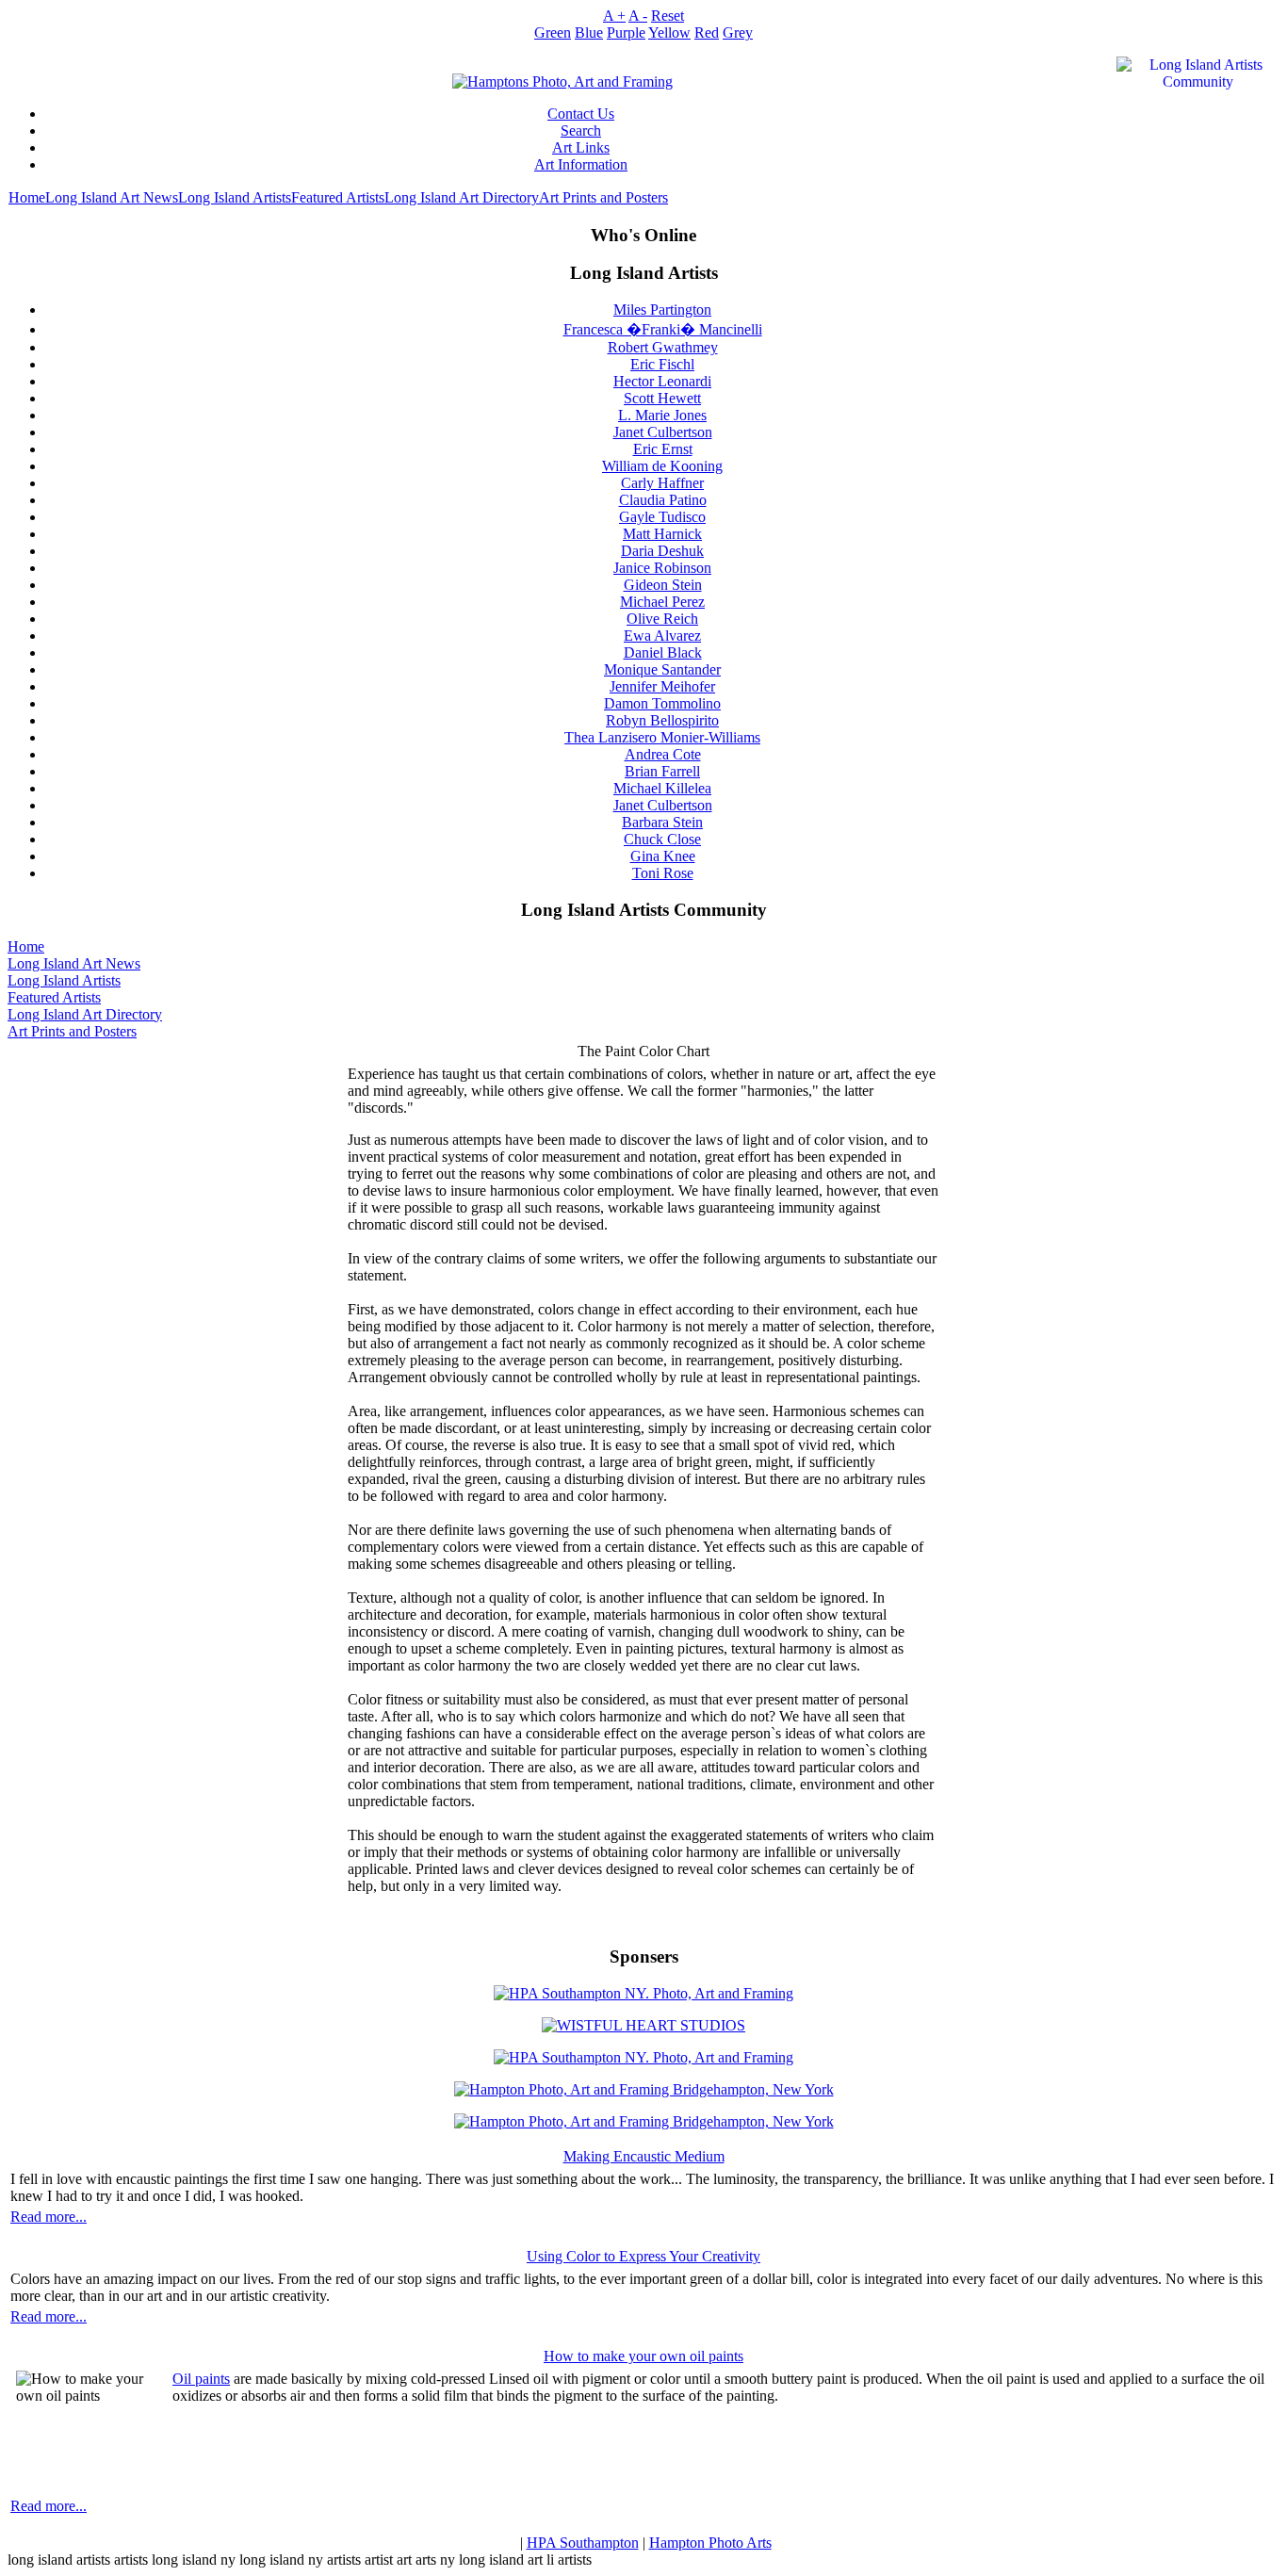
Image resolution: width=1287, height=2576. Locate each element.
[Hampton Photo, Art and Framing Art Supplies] (562, 77)
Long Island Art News (112, 197)
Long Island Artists (235, 197)
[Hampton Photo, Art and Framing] (643, 2021)
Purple (626, 33)
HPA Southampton (583, 2543)
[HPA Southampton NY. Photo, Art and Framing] (643, 1989)
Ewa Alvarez (662, 636)
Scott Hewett (662, 398)
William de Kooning (662, 466)
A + (614, 16)
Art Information (581, 164)
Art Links (581, 147)
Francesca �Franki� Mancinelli (663, 329)
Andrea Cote (663, 754)
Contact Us (581, 114)
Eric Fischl (662, 364)
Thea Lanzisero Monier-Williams (662, 737)
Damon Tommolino (662, 703)
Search (581, 130)
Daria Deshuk (662, 551)
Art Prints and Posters (603, 197)
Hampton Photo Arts (710, 2543)
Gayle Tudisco (662, 517)
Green (553, 33)
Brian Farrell (662, 771)
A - (638, 16)
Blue (589, 33)
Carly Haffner (662, 483)
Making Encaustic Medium (644, 2156)
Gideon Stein (663, 585)
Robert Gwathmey (663, 347)
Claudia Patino (663, 500)
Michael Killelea (662, 788)
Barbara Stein (662, 822)
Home (27, 197)
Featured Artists (338, 197)
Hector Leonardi (662, 381)
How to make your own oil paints (643, 2356)
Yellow (669, 33)
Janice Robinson (662, 568)
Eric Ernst (663, 449)
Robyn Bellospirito (662, 720)
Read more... (49, 2217)
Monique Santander (662, 669)
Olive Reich (662, 619)
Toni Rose (663, 873)
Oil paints (201, 2379)
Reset (668, 16)
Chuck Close (662, 839)
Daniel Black (663, 652)
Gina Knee (663, 856)
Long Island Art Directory (462, 197)
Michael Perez (662, 602)
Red (707, 33)
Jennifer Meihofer (662, 686)
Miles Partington (662, 310)
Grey (738, 33)
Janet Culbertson (663, 432)
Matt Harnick (662, 534)
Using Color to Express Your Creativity (643, 2256)
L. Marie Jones (662, 415)
